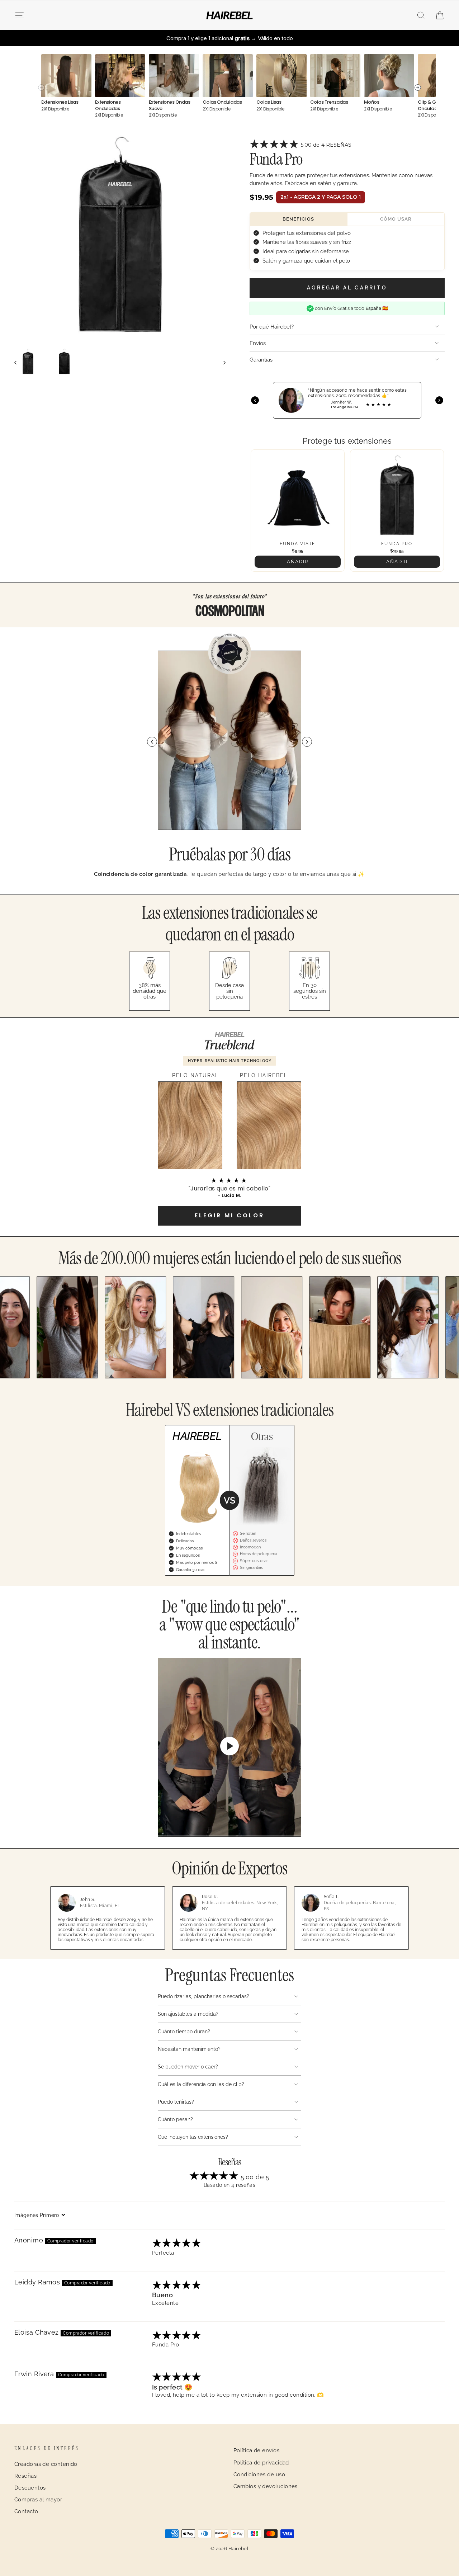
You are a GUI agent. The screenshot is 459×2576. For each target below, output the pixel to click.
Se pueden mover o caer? (188, 2067)
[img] (177, 2244)
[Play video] (229, 1747)
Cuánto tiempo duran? (184, 2032)
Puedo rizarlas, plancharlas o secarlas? (204, 1996)
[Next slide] (307, 742)
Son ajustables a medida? (188, 2014)
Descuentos (30, 2488)
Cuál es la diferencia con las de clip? (201, 2084)
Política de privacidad (261, 2463)
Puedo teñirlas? (176, 2102)
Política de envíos (256, 2450)
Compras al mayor (38, 2500)
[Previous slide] (152, 742)
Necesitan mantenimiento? (189, 2049)
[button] (275, 145)
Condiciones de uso (259, 2474)
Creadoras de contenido (46, 2464)
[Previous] (255, 400)
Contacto (26, 2511)
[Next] (439, 400)
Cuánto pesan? (175, 2119)
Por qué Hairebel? (272, 327)
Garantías (261, 360)
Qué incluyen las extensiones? (193, 2137)
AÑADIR (298, 562)
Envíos (258, 343)
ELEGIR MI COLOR (229, 1215)
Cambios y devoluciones (266, 2486)
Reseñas (25, 2476)
